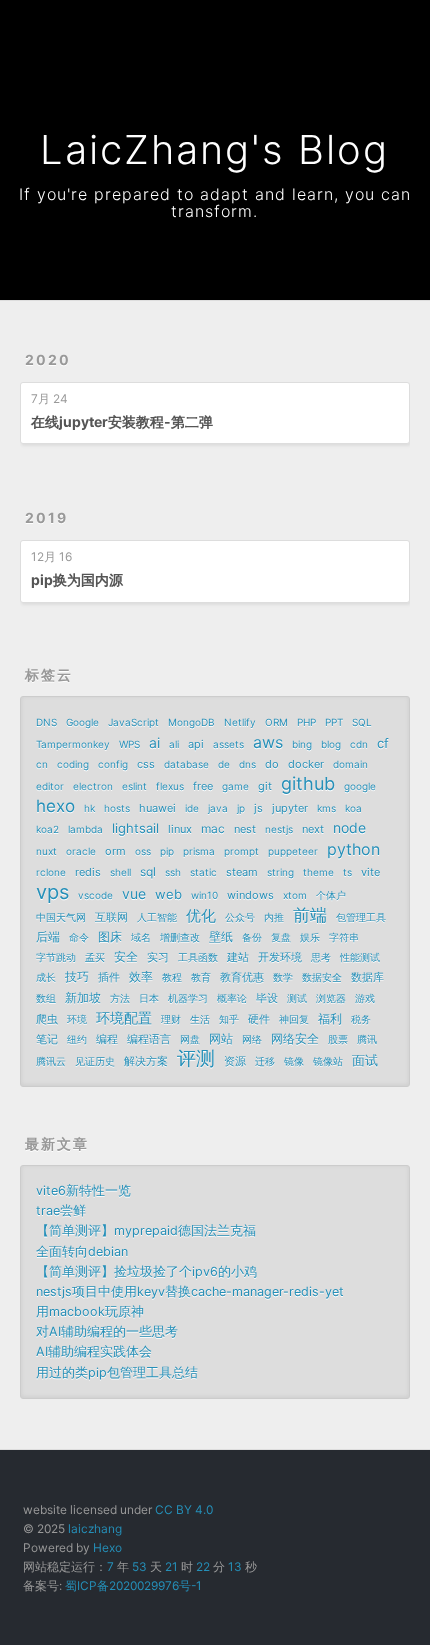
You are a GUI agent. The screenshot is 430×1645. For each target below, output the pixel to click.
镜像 (294, 1061)
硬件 (259, 1019)
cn (42, 764)
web (168, 894)
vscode (95, 895)
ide (192, 808)
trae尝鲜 (61, 1210)
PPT (334, 722)
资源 (235, 1061)
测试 (297, 998)
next (313, 829)
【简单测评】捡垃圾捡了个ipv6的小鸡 (146, 1271)
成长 (46, 977)
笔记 (47, 1039)
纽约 (77, 1039)
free (203, 786)
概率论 (232, 998)
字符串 (344, 937)
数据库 (367, 977)
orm (115, 851)
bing (302, 744)
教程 (172, 977)
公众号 (240, 917)
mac (213, 828)
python (353, 849)
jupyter (290, 808)
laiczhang (95, 1528)
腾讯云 (51, 1061)
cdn (359, 744)
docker (306, 764)
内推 (274, 917)
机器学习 (188, 998)
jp (241, 808)
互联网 (111, 917)
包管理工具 (361, 917)
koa (353, 808)
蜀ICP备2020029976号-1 (133, 1585)
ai (154, 742)
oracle (81, 851)
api (196, 744)
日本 (149, 998)
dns (247, 764)
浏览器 (331, 998)
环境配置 (124, 1017)
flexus (170, 786)
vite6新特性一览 (83, 1190)
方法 (120, 998)
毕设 (267, 998)
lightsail (135, 828)
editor (50, 786)
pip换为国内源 (77, 579)
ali (174, 744)
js (258, 808)
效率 (141, 976)
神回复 (294, 1019)
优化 (201, 915)
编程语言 (149, 1039)
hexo (55, 806)
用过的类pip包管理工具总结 (117, 1372)
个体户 (331, 895)
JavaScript (133, 722)
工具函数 (198, 957)
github (308, 784)
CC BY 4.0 (184, 1509)
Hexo (107, 1547)
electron (93, 786)
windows (250, 895)
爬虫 (47, 1019)
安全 (126, 956)
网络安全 (295, 1038)
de (224, 764)
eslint (134, 786)
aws (268, 742)
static (203, 872)
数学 (283, 977)
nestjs (279, 829)
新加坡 (83, 997)
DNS (46, 722)
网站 (221, 1038)
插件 (109, 977)
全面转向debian (82, 1251)
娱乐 (310, 937)
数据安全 (322, 977)
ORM (276, 722)
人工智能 (157, 917)
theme (318, 872)
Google (82, 722)
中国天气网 (61, 917)
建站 (238, 957)
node (349, 827)
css (146, 764)
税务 (361, 1019)
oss (143, 851)
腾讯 (367, 1039)
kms (326, 808)
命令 (79, 937)
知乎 (229, 1019)
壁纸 (221, 936)
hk (89, 808)
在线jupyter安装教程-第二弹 (122, 421)
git (265, 786)
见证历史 (95, 1061)
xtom (295, 895)
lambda (85, 829)
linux (180, 829)
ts (347, 872)
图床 (110, 936)
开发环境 (280, 957)
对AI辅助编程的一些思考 (107, 1331)
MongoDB (191, 722)
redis (88, 872)
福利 (330, 1018)
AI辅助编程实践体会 (94, 1351)
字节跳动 (56, 957)
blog (331, 744)
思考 (321, 957)
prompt (241, 851)
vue (134, 893)
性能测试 (360, 957)
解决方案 (146, 1061)
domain (350, 764)
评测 (196, 1059)
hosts (117, 808)
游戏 (365, 998)
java (218, 808)
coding (73, 764)
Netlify (240, 722)
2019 (46, 517)
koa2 (47, 829)
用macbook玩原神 (90, 1311)
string (280, 872)
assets (228, 744)
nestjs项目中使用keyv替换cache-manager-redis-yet (190, 1291)
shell (120, 872)
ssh (173, 872)
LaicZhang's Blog (214, 149)
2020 (48, 359)
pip (167, 851)
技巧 (77, 976)
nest (245, 829)
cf (383, 743)
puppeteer (293, 851)
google (360, 786)
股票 (338, 1039)
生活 (200, 1019)
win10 (204, 895)
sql (148, 871)
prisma (199, 851)
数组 (46, 998)
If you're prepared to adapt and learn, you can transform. (215, 202)
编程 (107, 1039)
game (235, 786)
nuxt (46, 851)
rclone (51, 872)
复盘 (281, 937)
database (186, 764)
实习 (158, 957)
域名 (141, 937)
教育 (201, 977)
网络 (252, 1039)
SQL (362, 722)
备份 (252, 937)
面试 (365, 1060)
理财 (171, 1019)
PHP (306, 722)
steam (242, 872)
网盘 (190, 1039)
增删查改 (180, 937)
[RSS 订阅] (356, 27)
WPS (129, 744)
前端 (310, 915)
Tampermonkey (73, 744)
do (272, 764)
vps (52, 892)
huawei (157, 808)
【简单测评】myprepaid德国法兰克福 (146, 1230)
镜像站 (328, 1061)
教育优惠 (242, 977)
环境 (77, 1019)
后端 (48, 936)
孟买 (95, 957)
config (113, 764)
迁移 (265, 1061)
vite (370, 872)
